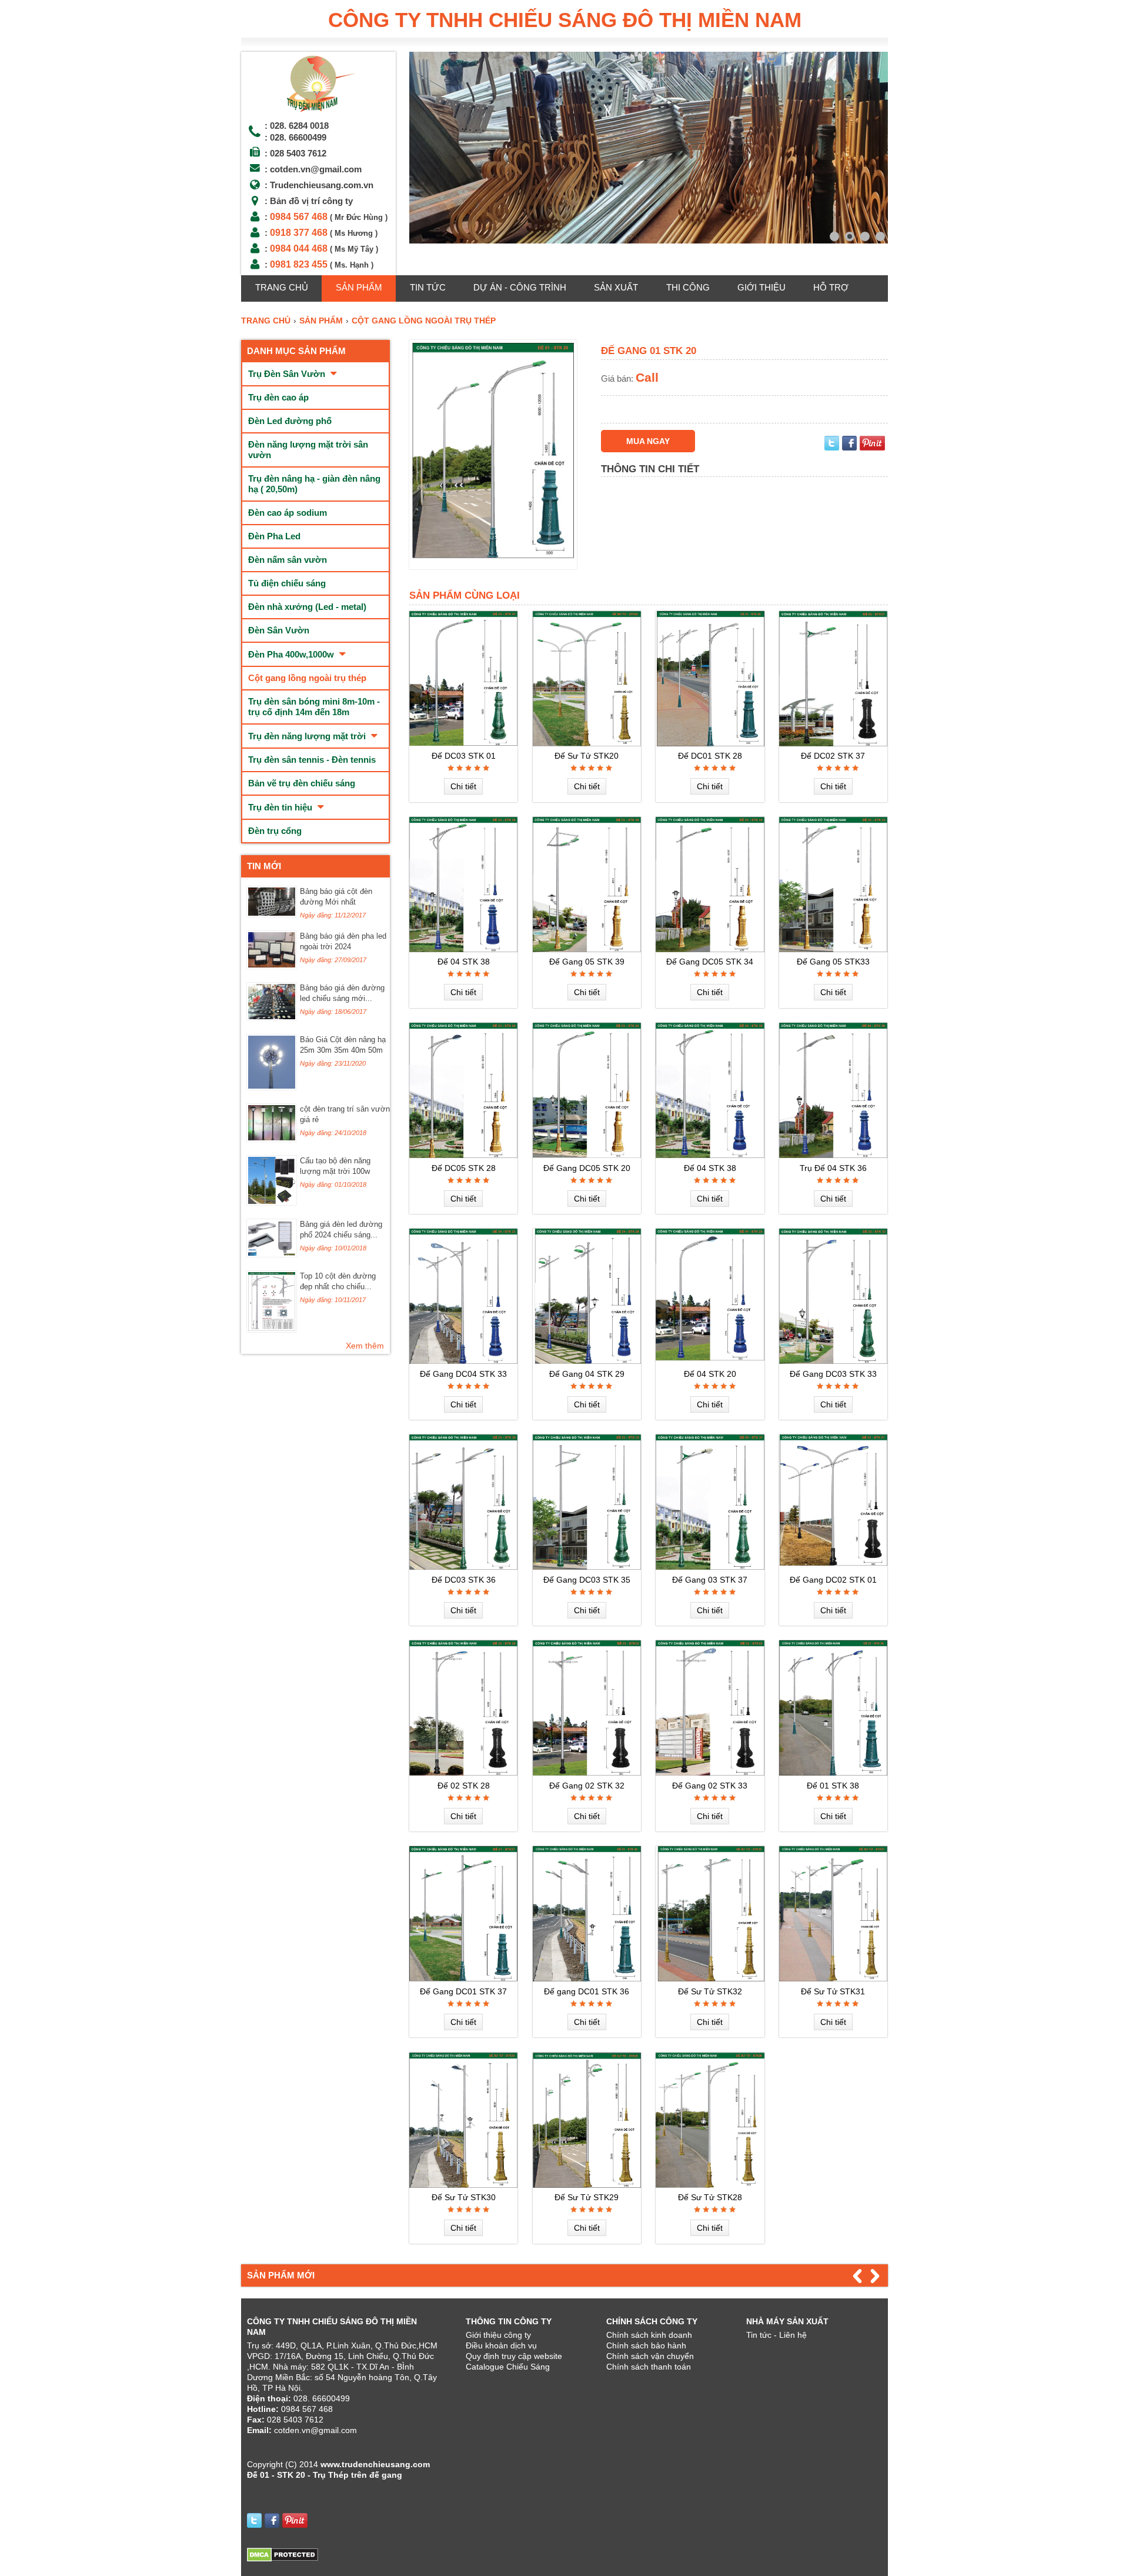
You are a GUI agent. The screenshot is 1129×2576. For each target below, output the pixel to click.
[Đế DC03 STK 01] (463, 743)
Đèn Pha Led (274, 536)
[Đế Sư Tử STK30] (463, 2185)
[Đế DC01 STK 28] (710, 743)
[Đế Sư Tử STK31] (833, 1978)
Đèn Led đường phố (290, 421)
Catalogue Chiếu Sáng (508, 2367)
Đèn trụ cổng (275, 831)
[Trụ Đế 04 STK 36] (833, 1155)
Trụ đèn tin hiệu (281, 807)
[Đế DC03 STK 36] (463, 1567)
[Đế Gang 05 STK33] (833, 949)
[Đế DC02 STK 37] (833, 743)
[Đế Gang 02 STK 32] (587, 1773)
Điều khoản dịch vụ (501, 2345)
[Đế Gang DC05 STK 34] (710, 949)
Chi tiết (463, 786)
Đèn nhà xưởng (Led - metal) (307, 607)
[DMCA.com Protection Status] (283, 2559)
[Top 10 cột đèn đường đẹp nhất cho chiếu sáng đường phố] (272, 1329)
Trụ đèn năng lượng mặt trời (308, 736)
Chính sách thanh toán (649, 2367)
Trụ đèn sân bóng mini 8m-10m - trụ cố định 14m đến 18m (314, 707)
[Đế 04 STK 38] (463, 949)
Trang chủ (282, 287)
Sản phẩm (359, 287)
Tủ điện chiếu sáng (287, 583)
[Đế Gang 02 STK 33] (710, 1773)
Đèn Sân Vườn (279, 630)
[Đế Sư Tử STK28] (710, 2185)
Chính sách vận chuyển (650, 2356)
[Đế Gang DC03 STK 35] (587, 1567)
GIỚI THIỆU (761, 287)
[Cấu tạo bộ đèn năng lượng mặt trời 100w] (272, 1202)
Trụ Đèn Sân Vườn (288, 374)
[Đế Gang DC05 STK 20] (587, 1155)
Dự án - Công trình (520, 287)
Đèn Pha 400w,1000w (292, 654)
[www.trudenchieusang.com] (318, 112)
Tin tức (428, 287)
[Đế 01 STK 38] (833, 1773)
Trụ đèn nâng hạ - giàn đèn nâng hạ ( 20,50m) (314, 484)
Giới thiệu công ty (498, 2335)
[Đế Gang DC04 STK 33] (463, 1361)
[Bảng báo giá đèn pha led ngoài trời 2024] (272, 966)
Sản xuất (616, 287)
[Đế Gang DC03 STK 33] (833, 1361)
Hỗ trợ (831, 287)
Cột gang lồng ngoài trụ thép (307, 678)
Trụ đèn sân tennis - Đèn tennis (312, 760)
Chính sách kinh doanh (649, 2335)
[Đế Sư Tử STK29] (587, 2185)
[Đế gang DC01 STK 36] (587, 1978)
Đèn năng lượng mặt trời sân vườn (308, 450)
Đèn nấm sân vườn (288, 560)
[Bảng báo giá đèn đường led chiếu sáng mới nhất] (272, 1017)
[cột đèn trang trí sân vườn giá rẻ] (272, 1139)
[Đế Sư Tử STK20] (587, 743)
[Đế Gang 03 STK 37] (710, 1567)
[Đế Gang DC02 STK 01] (833, 1567)
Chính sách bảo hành (646, 2345)
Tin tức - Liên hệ (776, 2335)
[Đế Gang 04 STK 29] (587, 1361)
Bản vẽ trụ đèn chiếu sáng (302, 783)
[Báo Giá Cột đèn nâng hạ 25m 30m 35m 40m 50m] (272, 1087)
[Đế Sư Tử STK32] (710, 1978)
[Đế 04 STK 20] (710, 1361)
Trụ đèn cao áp (278, 397)
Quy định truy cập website (514, 2356)
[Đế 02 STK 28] (463, 1773)
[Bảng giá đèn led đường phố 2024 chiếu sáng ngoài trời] (272, 1254)
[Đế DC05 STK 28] (463, 1155)
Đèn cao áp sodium (288, 513)
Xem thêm (365, 1346)
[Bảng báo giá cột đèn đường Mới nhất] (272, 914)
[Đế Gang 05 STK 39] (587, 949)
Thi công (688, 287)
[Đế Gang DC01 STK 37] (463, 1978)
